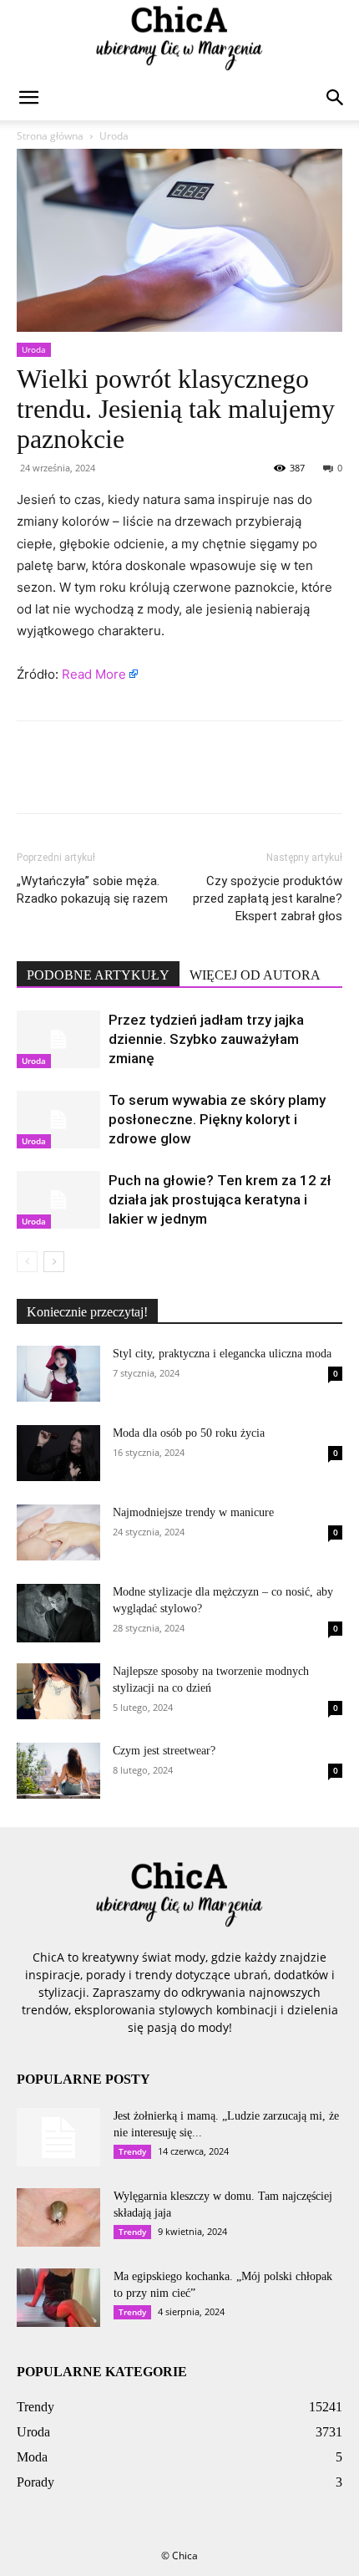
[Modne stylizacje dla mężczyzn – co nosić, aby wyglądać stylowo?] (58, 1613)
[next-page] (54, 1262)
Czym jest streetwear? (164, 1751)
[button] (28, 98)
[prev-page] (27, 1262)
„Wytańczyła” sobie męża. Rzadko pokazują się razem (92, 890)
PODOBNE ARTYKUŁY (98, 975)
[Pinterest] (110, 779)
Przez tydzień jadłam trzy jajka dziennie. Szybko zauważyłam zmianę (206, 1039)
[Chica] (179, 38)
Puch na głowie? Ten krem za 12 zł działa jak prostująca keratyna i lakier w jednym (220, 1199)
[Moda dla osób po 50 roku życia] (58, 1453)
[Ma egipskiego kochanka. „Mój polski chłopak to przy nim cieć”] (58, 2298)
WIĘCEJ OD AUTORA (255, 975)
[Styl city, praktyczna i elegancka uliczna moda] (58, 1374)
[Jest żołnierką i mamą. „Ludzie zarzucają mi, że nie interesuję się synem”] (58, 2137)
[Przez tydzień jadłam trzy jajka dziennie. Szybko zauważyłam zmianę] (58, 1039)
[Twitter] (72, 779)
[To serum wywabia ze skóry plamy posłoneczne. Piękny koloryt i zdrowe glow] (58, 1120)
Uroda (114, 136)
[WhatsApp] (149, 779)
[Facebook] (33, 779)
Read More (94, 674)
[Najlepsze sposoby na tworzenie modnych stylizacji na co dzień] (58, 1691)
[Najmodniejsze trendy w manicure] (58, 1532)
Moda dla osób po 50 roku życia (189, 1433)
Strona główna (50, 136)
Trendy (132, 2151)
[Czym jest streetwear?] (58, 1771)
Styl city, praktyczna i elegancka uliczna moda (222, 1354)
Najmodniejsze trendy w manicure (193, 1512)
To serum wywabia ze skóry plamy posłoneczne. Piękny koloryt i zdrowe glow (217, 1119)
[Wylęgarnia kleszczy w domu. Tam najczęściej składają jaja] (58, 2217)
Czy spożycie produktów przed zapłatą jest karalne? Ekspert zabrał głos (268, 899)
